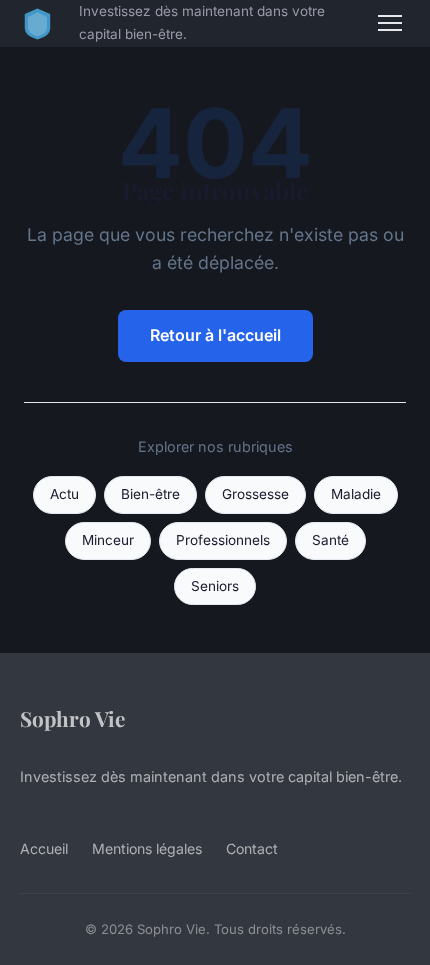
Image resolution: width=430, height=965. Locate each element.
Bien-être (150, 494)
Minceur (108, 540)
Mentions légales (147, 848)
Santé (330, 540)
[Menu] (390, 23)
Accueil (44, 848)
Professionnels (223, 540)
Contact (252, 848)
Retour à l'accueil (215, 335)
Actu (64, 494)
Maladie (356, 494)
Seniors (215, 586)
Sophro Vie (72, 718)
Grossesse (255, 494)
